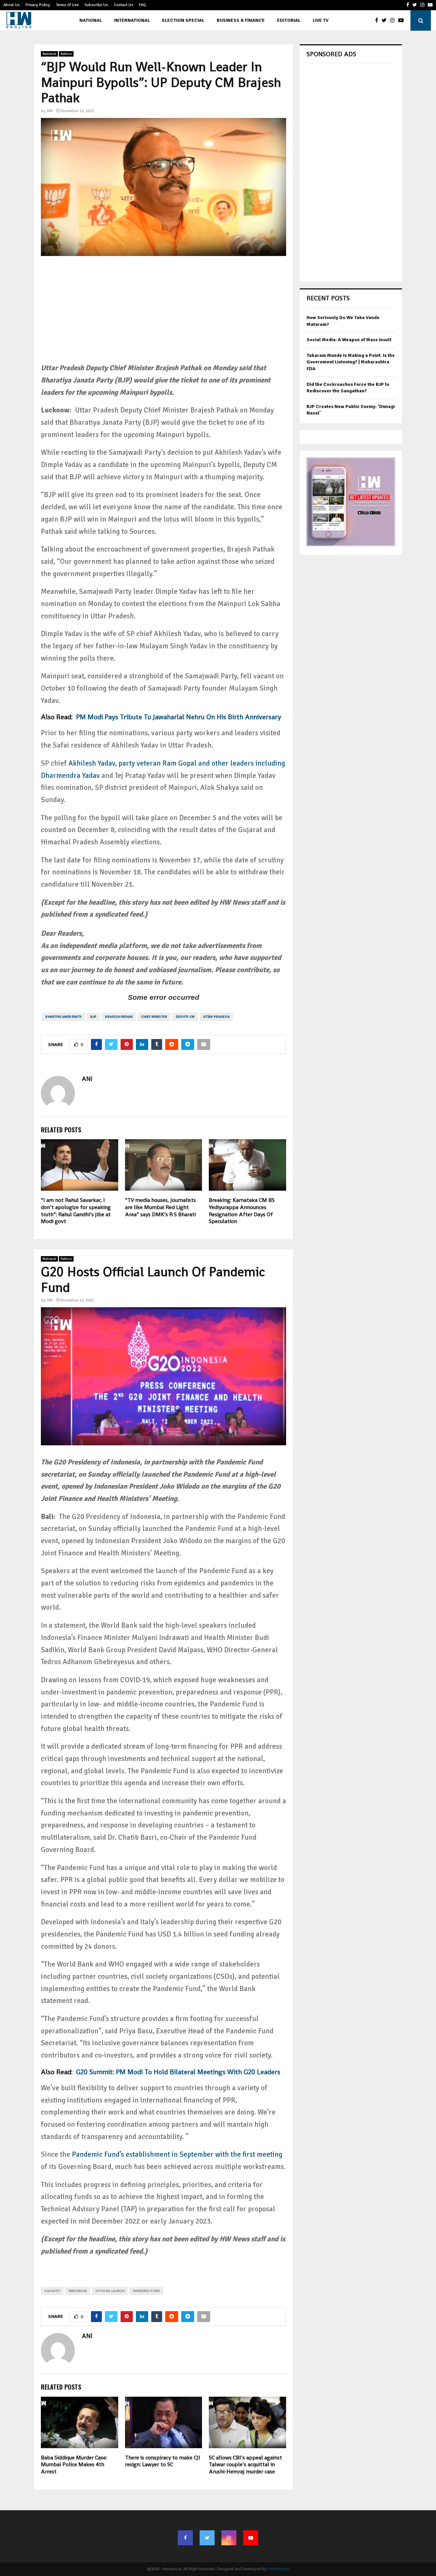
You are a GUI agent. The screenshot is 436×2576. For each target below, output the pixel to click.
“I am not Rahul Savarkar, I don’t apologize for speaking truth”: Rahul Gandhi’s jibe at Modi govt (76, 1211)
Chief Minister (154, 1017)
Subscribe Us (96, 5)
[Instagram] (394, 20)
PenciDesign (278, 2569)
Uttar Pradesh (216, 1017)
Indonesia (78, 2291)
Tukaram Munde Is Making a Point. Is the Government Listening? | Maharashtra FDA (351, 362)
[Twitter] (386, 20)
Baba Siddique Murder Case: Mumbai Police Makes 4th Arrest (74, 2465)
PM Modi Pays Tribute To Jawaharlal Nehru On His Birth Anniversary (178, 717)
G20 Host (52, 2291)
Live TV (321, 20)
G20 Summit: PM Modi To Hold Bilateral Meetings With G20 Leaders (177, 2072)
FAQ (142, 5)
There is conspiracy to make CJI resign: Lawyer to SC (163, 2461)
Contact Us (123, 5)
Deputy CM (185, 1017)
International (132, 20)
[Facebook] (378, 20)
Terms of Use (67, 5)
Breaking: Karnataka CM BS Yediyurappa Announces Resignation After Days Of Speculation (242, 1211)
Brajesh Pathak (119, 1017)
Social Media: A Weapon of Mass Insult (349, 340)
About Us (12, 5)
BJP (93, 1017)
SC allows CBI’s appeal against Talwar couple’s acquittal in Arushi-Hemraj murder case (245, 2465)
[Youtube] (403, 20)
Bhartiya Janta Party (64, 1017)
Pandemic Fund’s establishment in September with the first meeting (177, 2154)
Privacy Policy (38, 5)
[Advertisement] (163, 314)
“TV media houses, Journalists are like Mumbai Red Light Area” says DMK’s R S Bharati (160, 1207)
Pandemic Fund (146, 2291)
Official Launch (110, 2291)
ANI (50, 111)
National (91, 20)
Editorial (289, 20)
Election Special (183, 20)
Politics (66, 54)
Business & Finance (241, 20)
